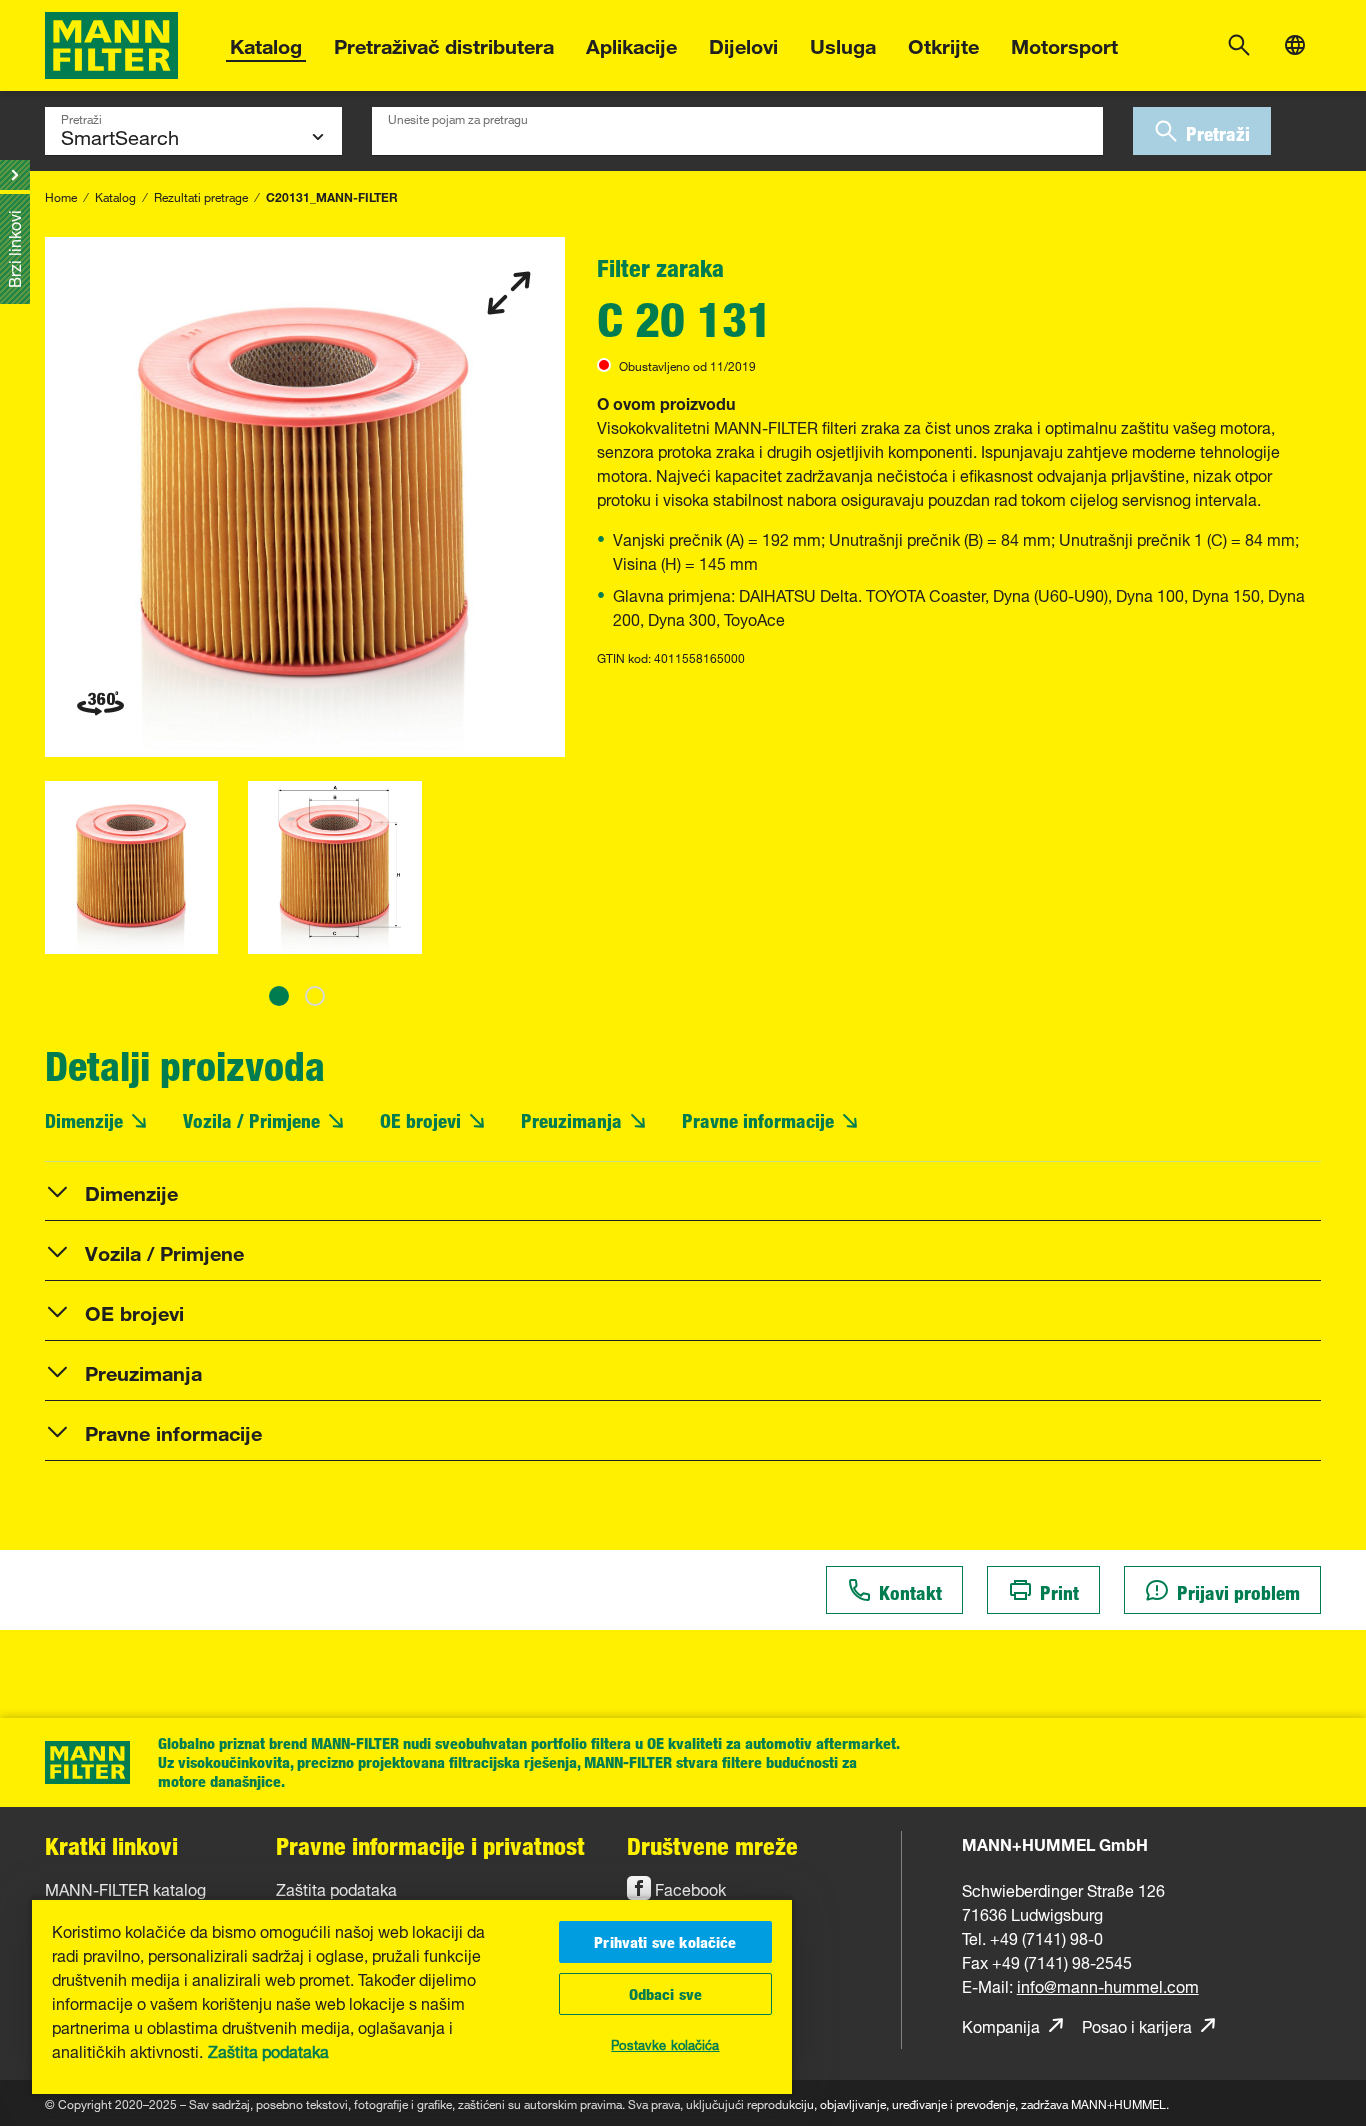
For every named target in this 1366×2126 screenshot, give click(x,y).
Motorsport (1064, 43)
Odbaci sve (666, 1994)
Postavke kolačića (665, 2043)
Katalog (266, 43)
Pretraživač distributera (444, 43)
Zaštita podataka (268, 2050)
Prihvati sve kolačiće (665, 1942)
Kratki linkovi (111, 1845)
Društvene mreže (712, 1845)
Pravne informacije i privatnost (430, 1845)
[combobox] (738, 131)
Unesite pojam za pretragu (458, 117)
